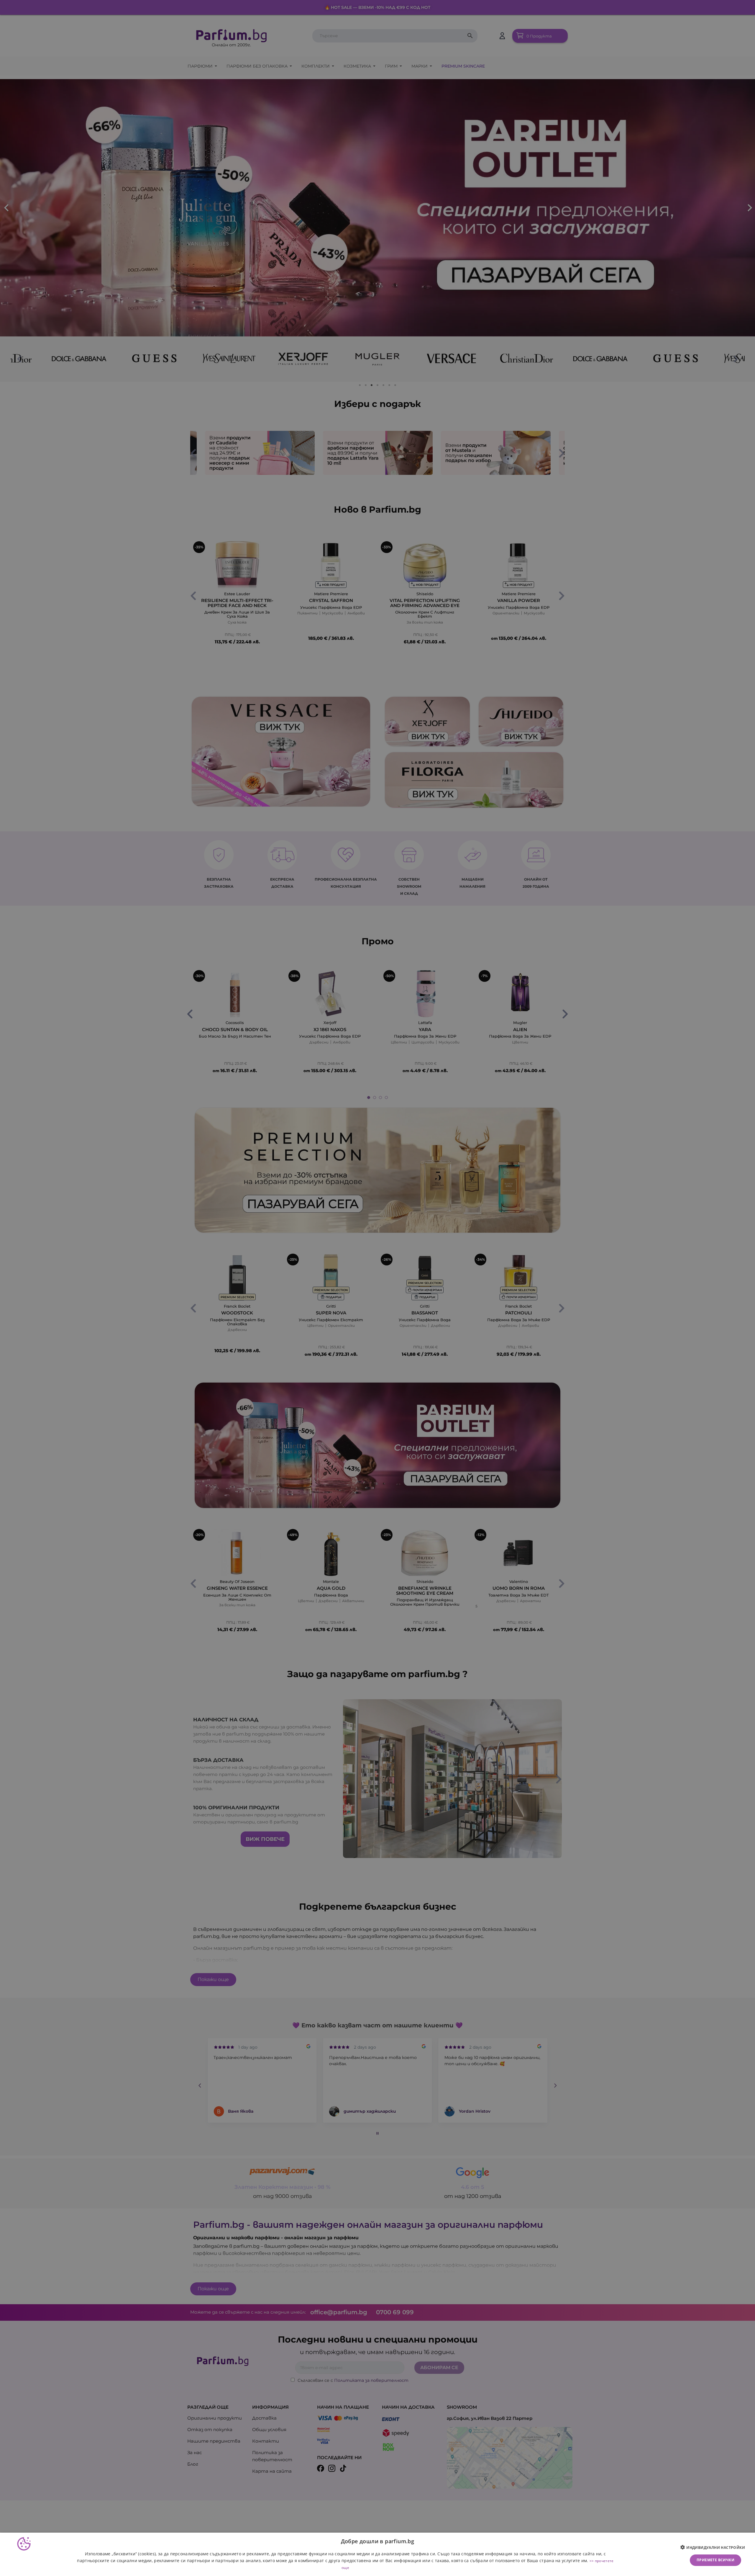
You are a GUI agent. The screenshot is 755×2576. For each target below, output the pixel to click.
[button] (715, 2548)
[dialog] (377, 2554)
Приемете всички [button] (715, 2560)
